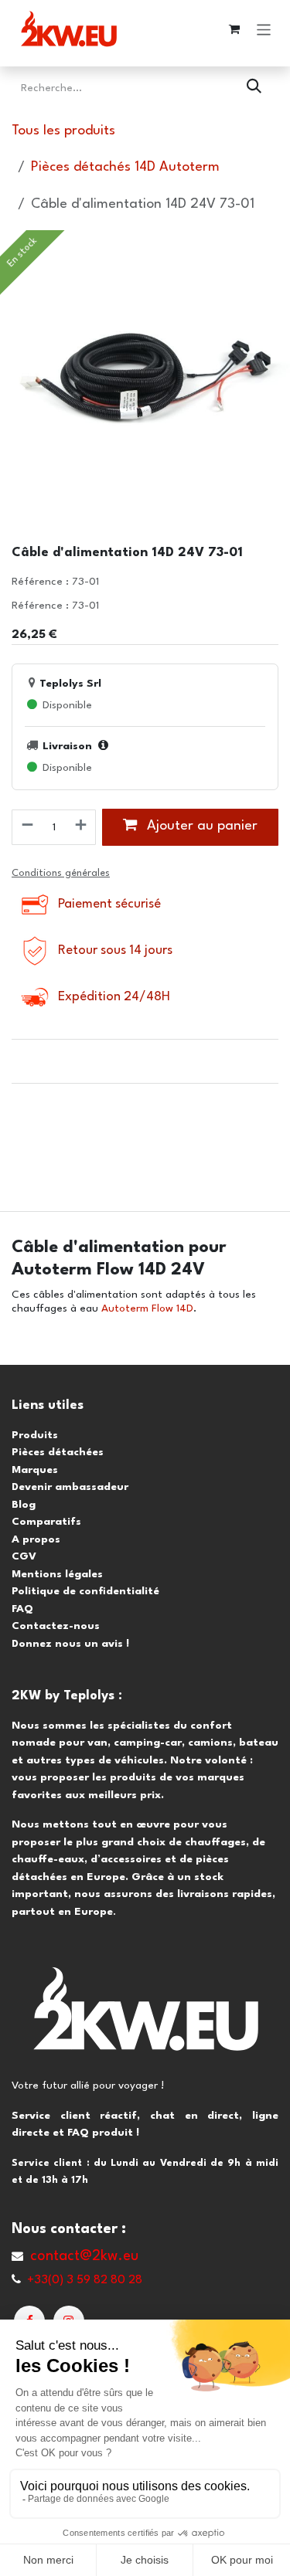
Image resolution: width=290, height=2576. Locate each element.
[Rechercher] (254, 88)
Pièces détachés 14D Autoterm (125, 167)
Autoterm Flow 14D (147, 1308)
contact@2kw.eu (84, 2256)
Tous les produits (63, 131)
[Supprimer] (27, 827)
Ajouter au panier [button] (200, 826)
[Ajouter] (82, 827)
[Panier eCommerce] (234, 29)
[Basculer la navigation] (264, 29)
